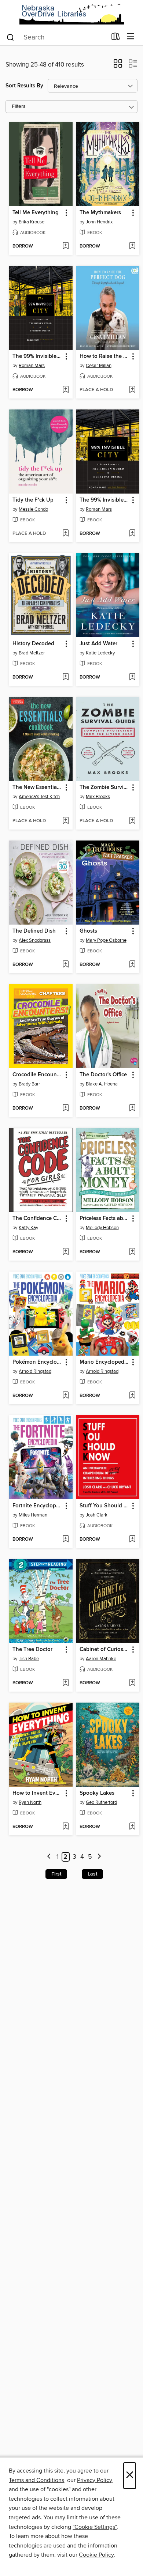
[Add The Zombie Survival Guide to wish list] (132, 821)
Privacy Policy (94, 2480)
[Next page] (99, 1857)
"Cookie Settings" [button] (95, 2527)
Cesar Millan (99, 366)
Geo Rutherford (101, 1802)
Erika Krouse (32, 222)
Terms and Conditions (36, 2480)
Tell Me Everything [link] (36, 213)
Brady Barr (29, 1084)
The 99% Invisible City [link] (37, 356)
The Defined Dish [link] (34, 931)
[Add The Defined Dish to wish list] (65, 965)
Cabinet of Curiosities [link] (104, 1650)
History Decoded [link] (33, 644)
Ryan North (30, 1802)
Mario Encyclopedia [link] (104, 1362)
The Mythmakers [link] (100, 213)
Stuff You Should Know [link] (104, 1506)
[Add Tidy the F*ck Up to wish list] (65, 534)
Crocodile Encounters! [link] (37, 1075)
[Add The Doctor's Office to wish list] (132, 1108)
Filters (19, 107)
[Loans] (116, 38)
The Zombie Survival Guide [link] (104, 787)
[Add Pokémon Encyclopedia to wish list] (65, 1396)
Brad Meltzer (32, 653)
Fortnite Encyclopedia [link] (37, 1506)
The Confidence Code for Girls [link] (37, 1219)
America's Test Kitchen (42, 797)
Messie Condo (33, 509)
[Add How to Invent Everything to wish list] (65, 1827)
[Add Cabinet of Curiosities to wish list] (132, 1683)
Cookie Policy (96, 2555)
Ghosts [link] (88, 931)
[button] (118, 66)
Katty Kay (28, 1228)
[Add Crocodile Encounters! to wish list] (65, 1108)
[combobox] (56, 37)
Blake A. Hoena (102, 1084)
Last (92, 1874)
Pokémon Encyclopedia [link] (37, 1362)
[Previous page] (49, 1857)
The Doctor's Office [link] (103, 1075)
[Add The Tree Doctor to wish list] (65, 1683)
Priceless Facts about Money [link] (104, 1219)
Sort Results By (24, 86)
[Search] (10, 37)
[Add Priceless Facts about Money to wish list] (132, 1252)
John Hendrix (99, 222)
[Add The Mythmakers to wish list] (132, 246)
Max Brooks (98, 797)
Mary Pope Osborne (106, 940)
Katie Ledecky (100, 653)
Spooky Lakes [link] (97, 1793)
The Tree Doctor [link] (32, 1650)
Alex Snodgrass (35, 940)
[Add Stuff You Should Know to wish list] (132, 1540)
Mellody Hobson (102, 1228)
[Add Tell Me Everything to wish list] (65, 246)
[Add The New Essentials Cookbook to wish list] (65, 821)
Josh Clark (97, 1515)
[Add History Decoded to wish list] (65, 677)
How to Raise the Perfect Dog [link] (104, 356)
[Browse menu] (131, 37)
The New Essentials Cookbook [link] (37, 787)
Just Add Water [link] (98, 644)
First (56, 1874)
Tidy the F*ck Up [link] (33, 500)
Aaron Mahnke (101, 1659)
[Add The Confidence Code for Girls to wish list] (65, 1252)
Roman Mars (32, 366)
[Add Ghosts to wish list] (132, 965)
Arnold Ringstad (35, 1371)
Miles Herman (33, 1515)
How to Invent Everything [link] (37, 1793)
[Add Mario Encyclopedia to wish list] (132, 1396)
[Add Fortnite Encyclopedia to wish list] (65, 1540)
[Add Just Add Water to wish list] (132, 677)
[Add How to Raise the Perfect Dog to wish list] (132, 390)
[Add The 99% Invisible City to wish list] (65, 390)
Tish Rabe (29, 1659)
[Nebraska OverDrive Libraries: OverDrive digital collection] (71, 14)
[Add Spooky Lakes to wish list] (132, 1827)
